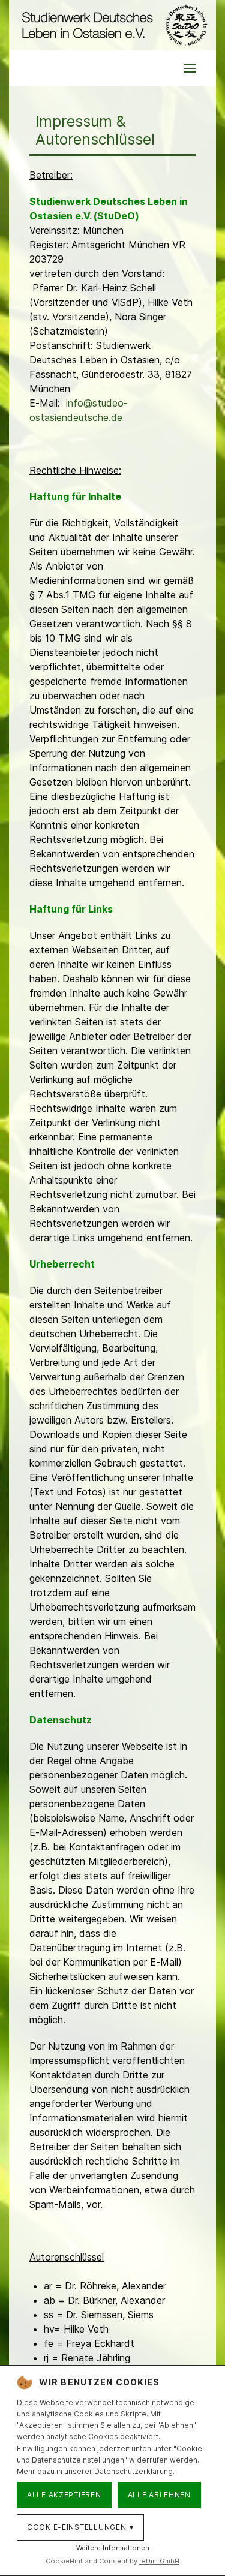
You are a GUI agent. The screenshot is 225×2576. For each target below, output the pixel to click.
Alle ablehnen (159, 2495)
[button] (190, 68)
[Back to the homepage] (112, 25)
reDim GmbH (159, 2561)
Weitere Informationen (113, 2548)
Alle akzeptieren (64, 2495)
